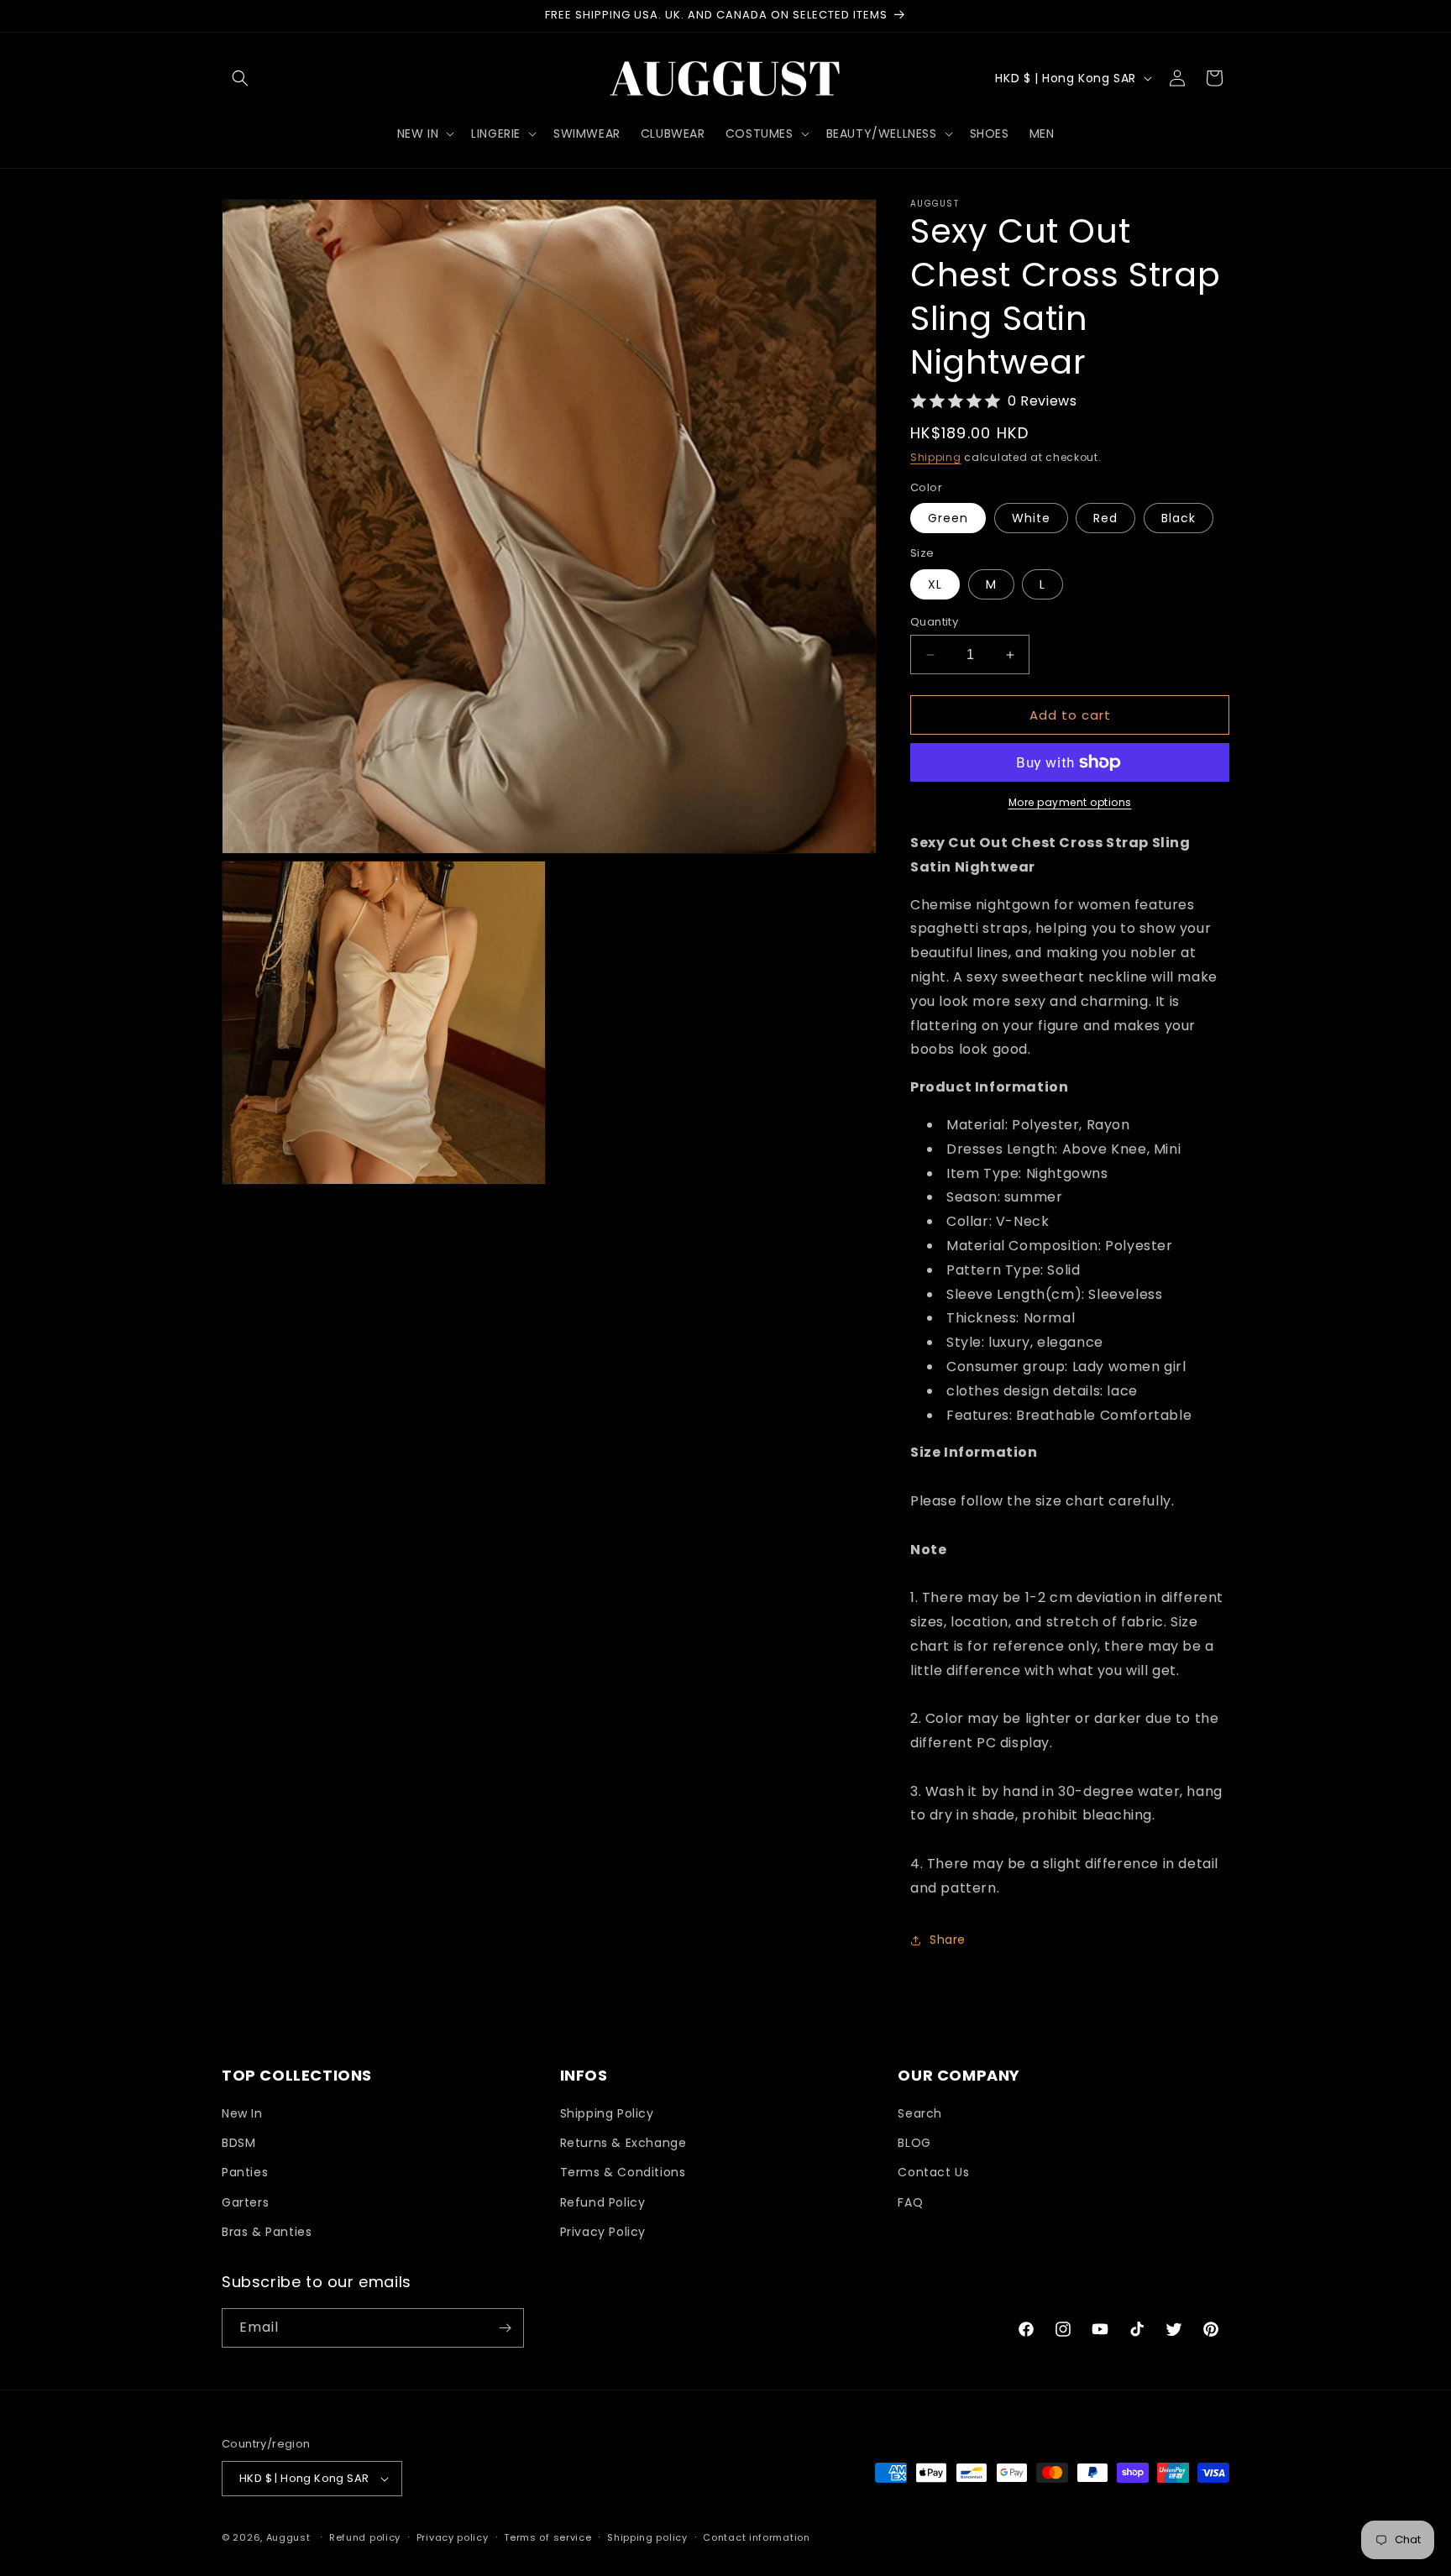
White (1031, 518)
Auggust (290, 2537)
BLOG (914, 2143)
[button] (240, 78)
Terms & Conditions (623, 2172)
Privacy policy (453, 2537)
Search (920, 2113)
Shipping (936, 457)
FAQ (910, 2202)
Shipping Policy (607, 2113)
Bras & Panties (267, 2232)
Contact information (756, 2537)
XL (935, 584)
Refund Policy (603, 2202)
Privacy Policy (603, 2232)
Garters (245, 2202)
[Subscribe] (505, 2328)
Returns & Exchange (623, 2143)
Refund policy (365, 2537)
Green (948, 518)
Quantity (934, 622)
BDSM (238, 2143)
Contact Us (933, 2172)
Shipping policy (647, 2537)
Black (1179, 518)
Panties (245, 2172)
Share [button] (948, 1940)
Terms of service (547, 2537)
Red (1105, 518)
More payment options (1070, 802)
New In (242, 2113)
